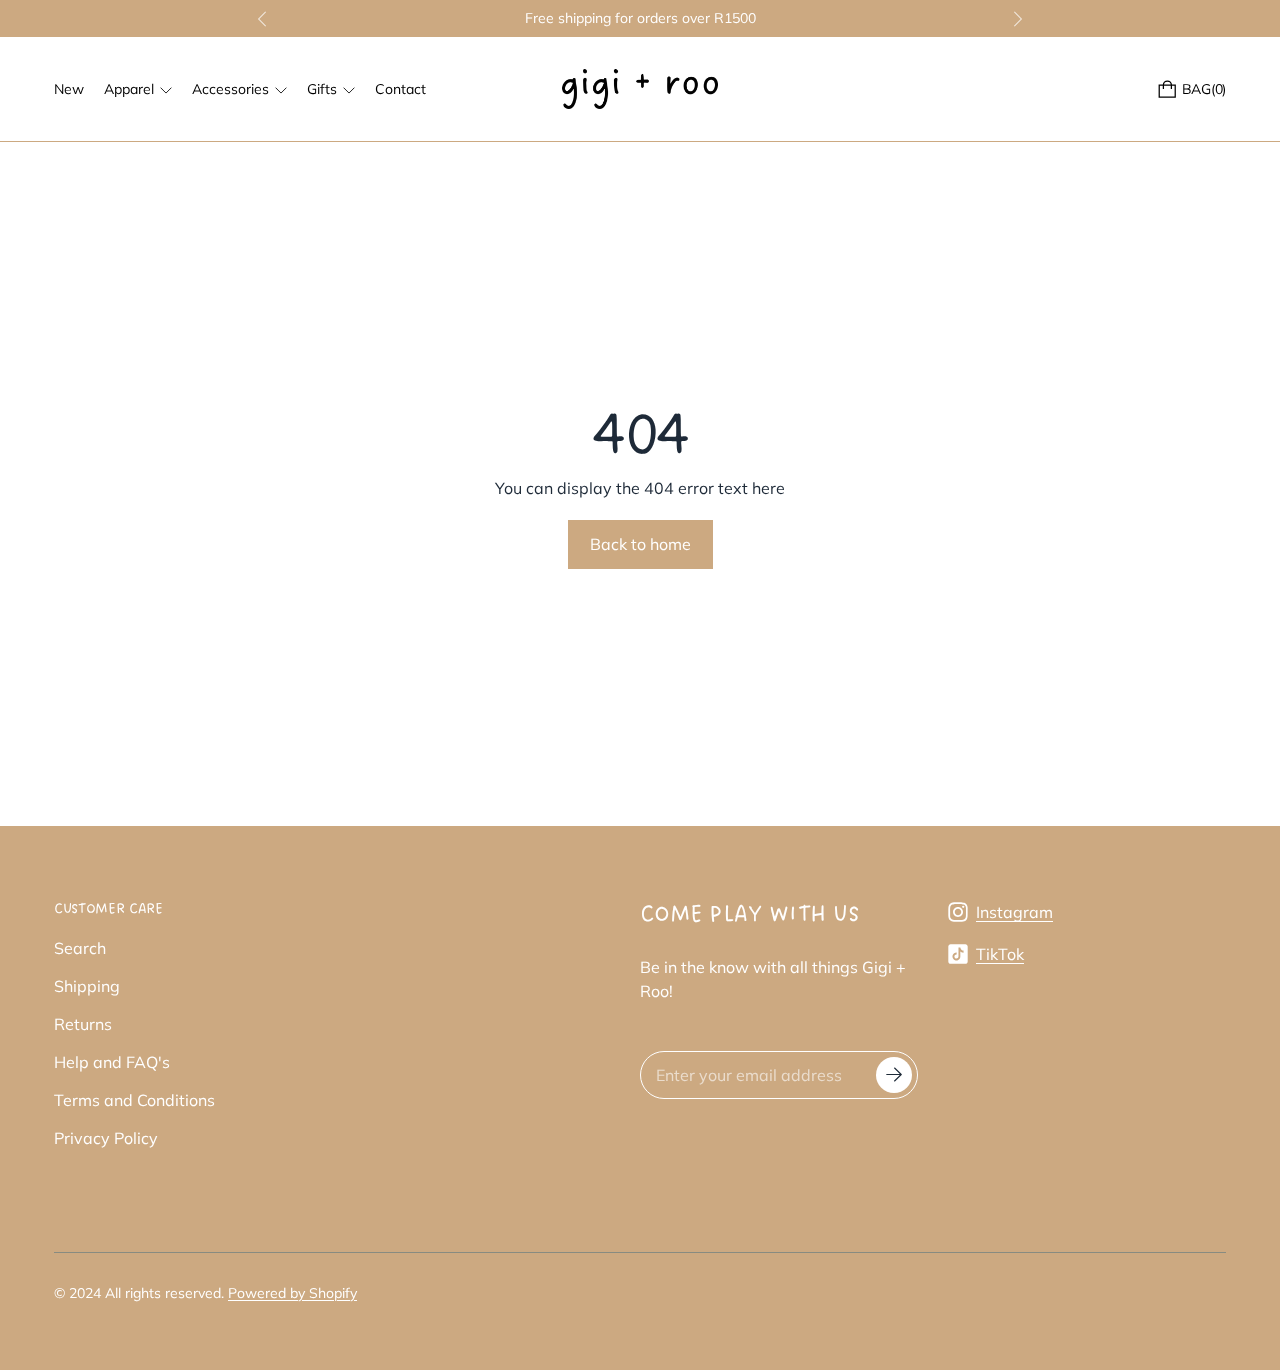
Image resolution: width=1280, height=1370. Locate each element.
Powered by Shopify (292, 1293)
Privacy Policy (106, 1138)
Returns (83, 1024)
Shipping (87, 986)
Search (80, 948)
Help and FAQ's (112, 1062)
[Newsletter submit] (894, 1075)
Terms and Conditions (134, 1100)
